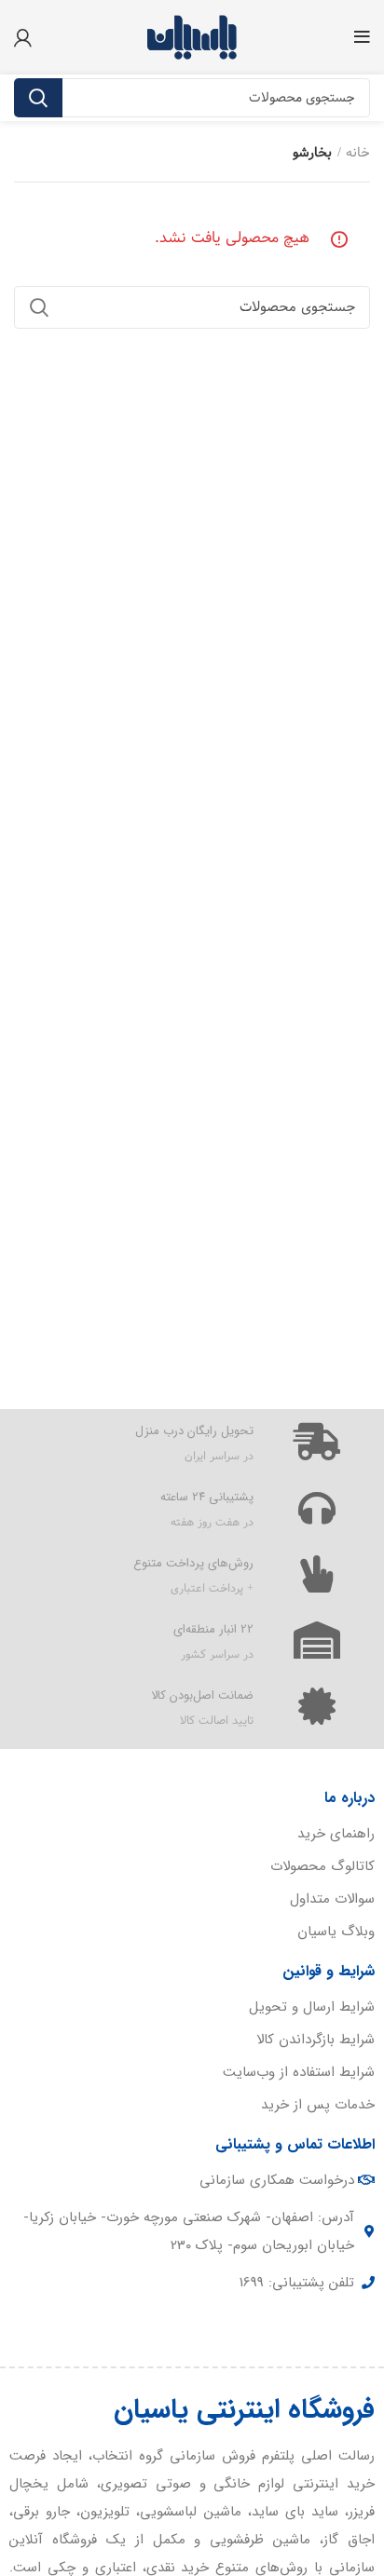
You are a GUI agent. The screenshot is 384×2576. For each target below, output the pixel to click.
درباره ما (350, 1798)
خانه (358, 154)
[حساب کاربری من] (23, 37)
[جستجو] (38, 98)
